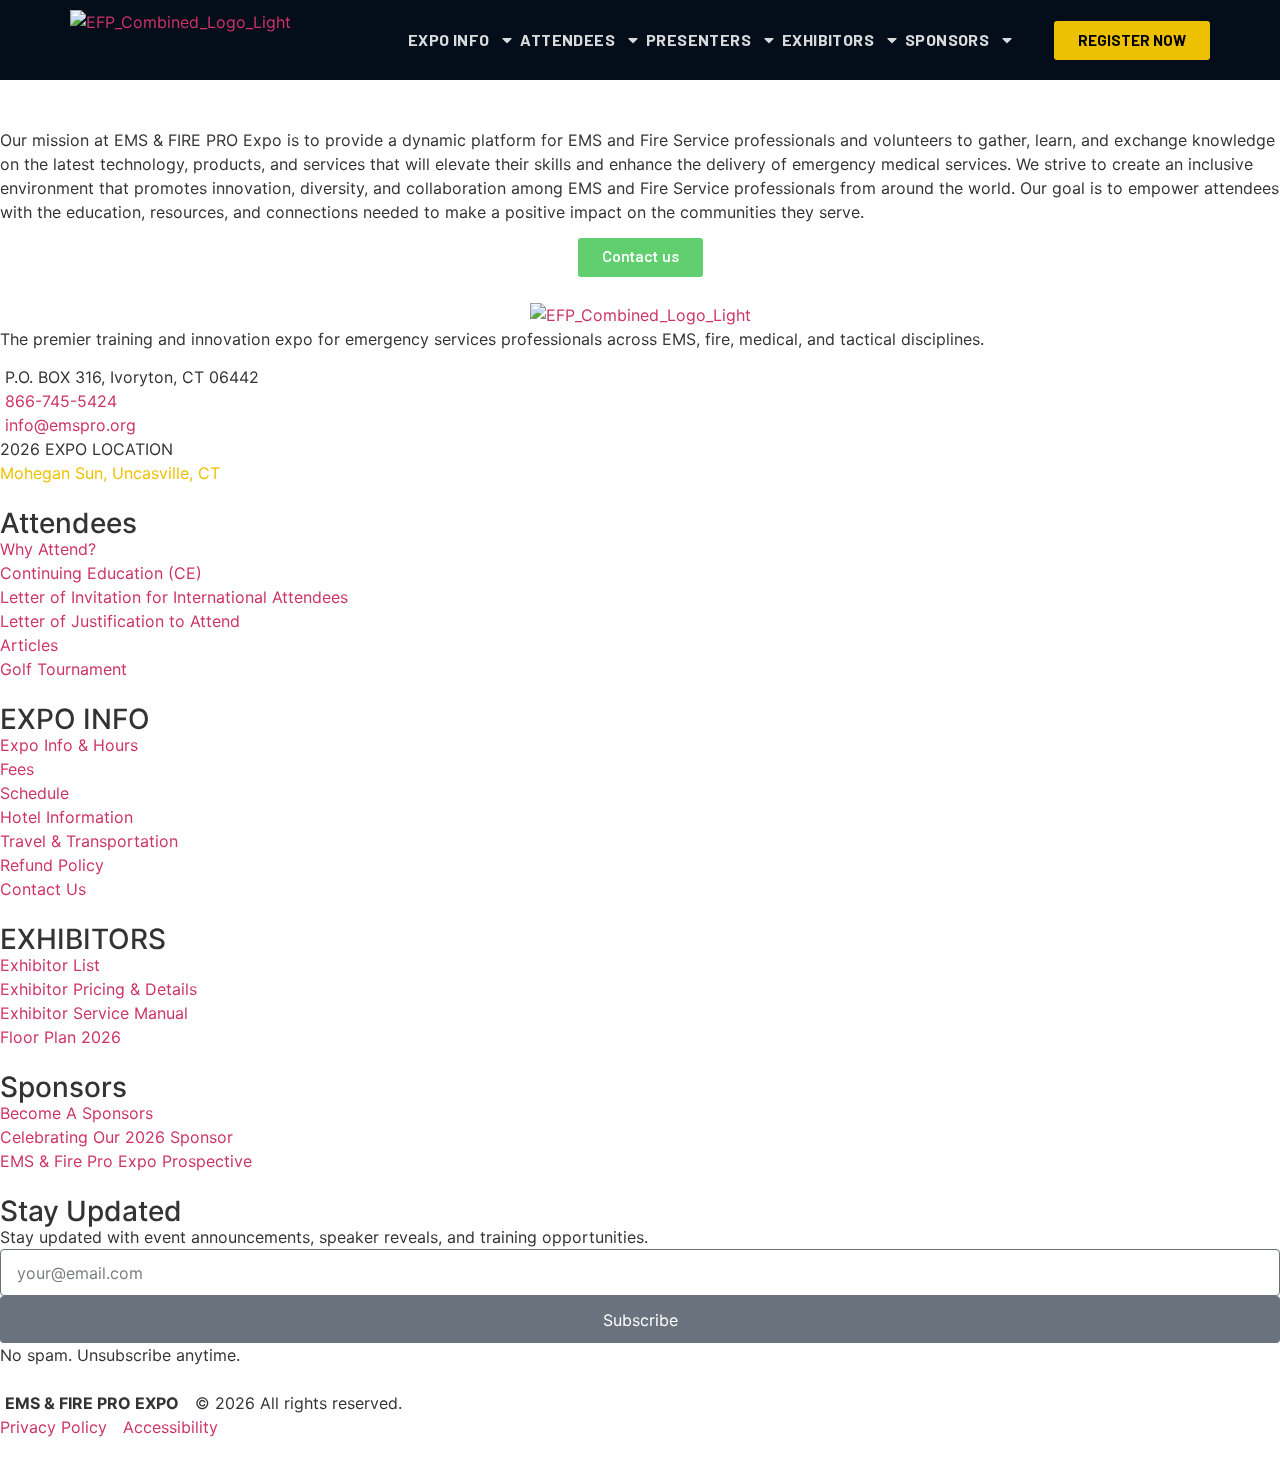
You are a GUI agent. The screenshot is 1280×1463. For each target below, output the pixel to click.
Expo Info (449, 39)
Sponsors (947, 39)
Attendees (567, 39)
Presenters (698, 39)
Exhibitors (828, 39)
